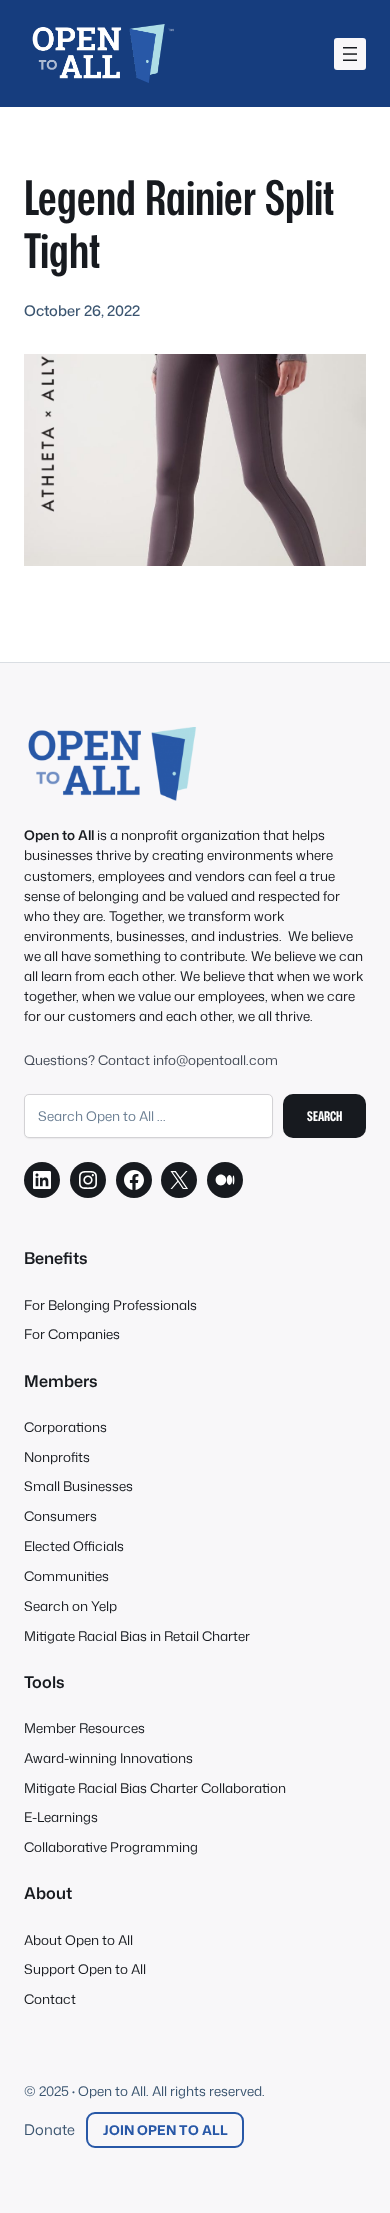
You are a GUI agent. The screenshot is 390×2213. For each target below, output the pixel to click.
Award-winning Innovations (108, 1757)
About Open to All (78, 1939)
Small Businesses (78, 1485)
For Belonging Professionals (110, 1304)
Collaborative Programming (111, 1846)
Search (324, 1115)
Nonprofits (57, 1456)
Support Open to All (85, 1968)
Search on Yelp (70, 1605)
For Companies (72, 1333)
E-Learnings (61, 1816)
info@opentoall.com (215, 1059)
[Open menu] (350, 54)
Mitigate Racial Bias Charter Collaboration (155, 1787)
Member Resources (84, 1727)
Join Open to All (165, 2129)
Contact (50, 1998)
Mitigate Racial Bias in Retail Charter (137, 1635)
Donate (49, 2129)
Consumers (60, 1515)
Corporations (65, 1426)
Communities (66, 1575)
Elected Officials (74, 1545)
